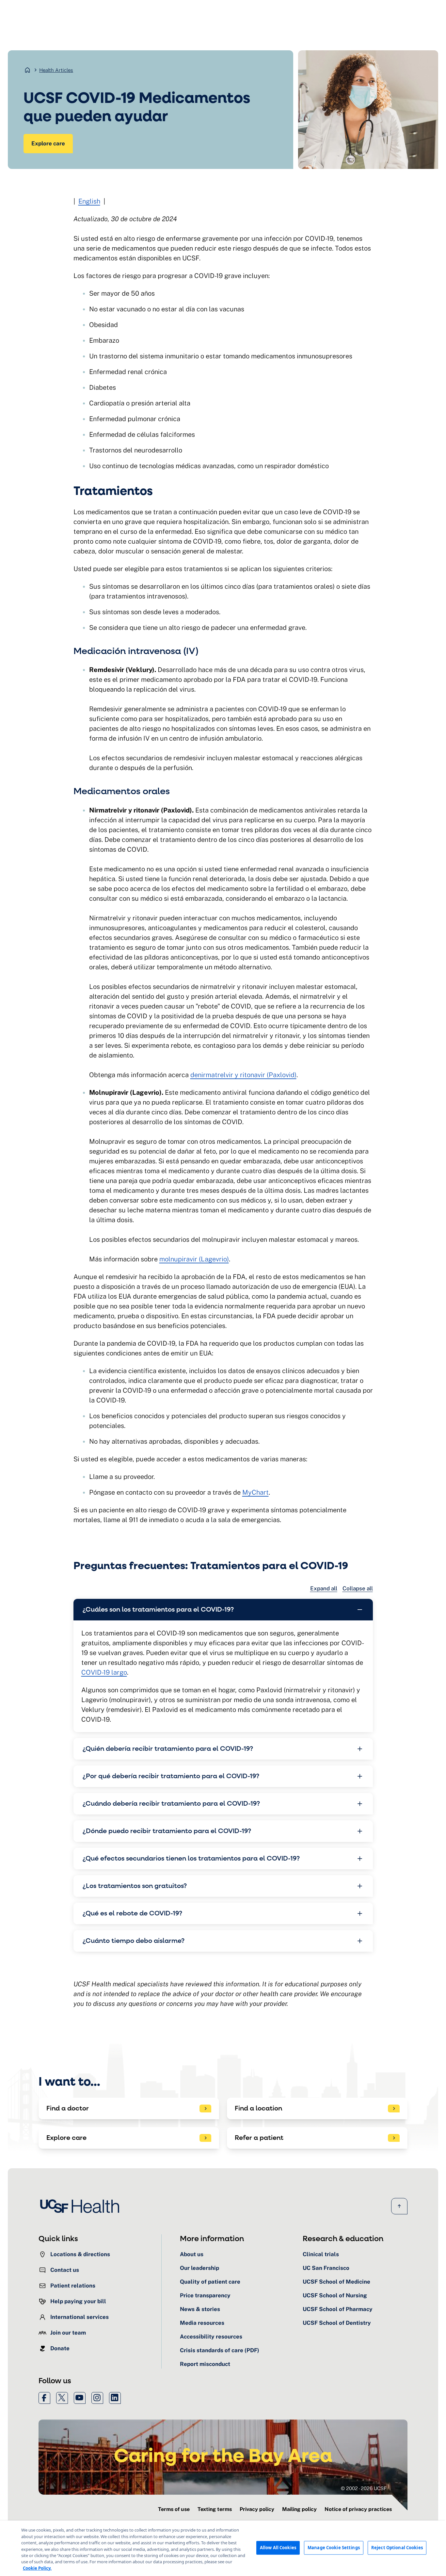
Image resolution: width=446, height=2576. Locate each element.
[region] (223, 2548)
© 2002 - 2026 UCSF (364, 2488)
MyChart (255, 1492)
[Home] (82, 2206)
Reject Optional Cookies (397, 2548)
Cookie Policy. (37, 2568)
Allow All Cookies (278, 2548)
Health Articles (56, 70)
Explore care (48, 143)
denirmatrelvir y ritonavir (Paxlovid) (243, 1075)
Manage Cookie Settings (334, 2548)
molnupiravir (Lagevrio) (194, 1259)
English (89, 201)
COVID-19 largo (104, 1672)
